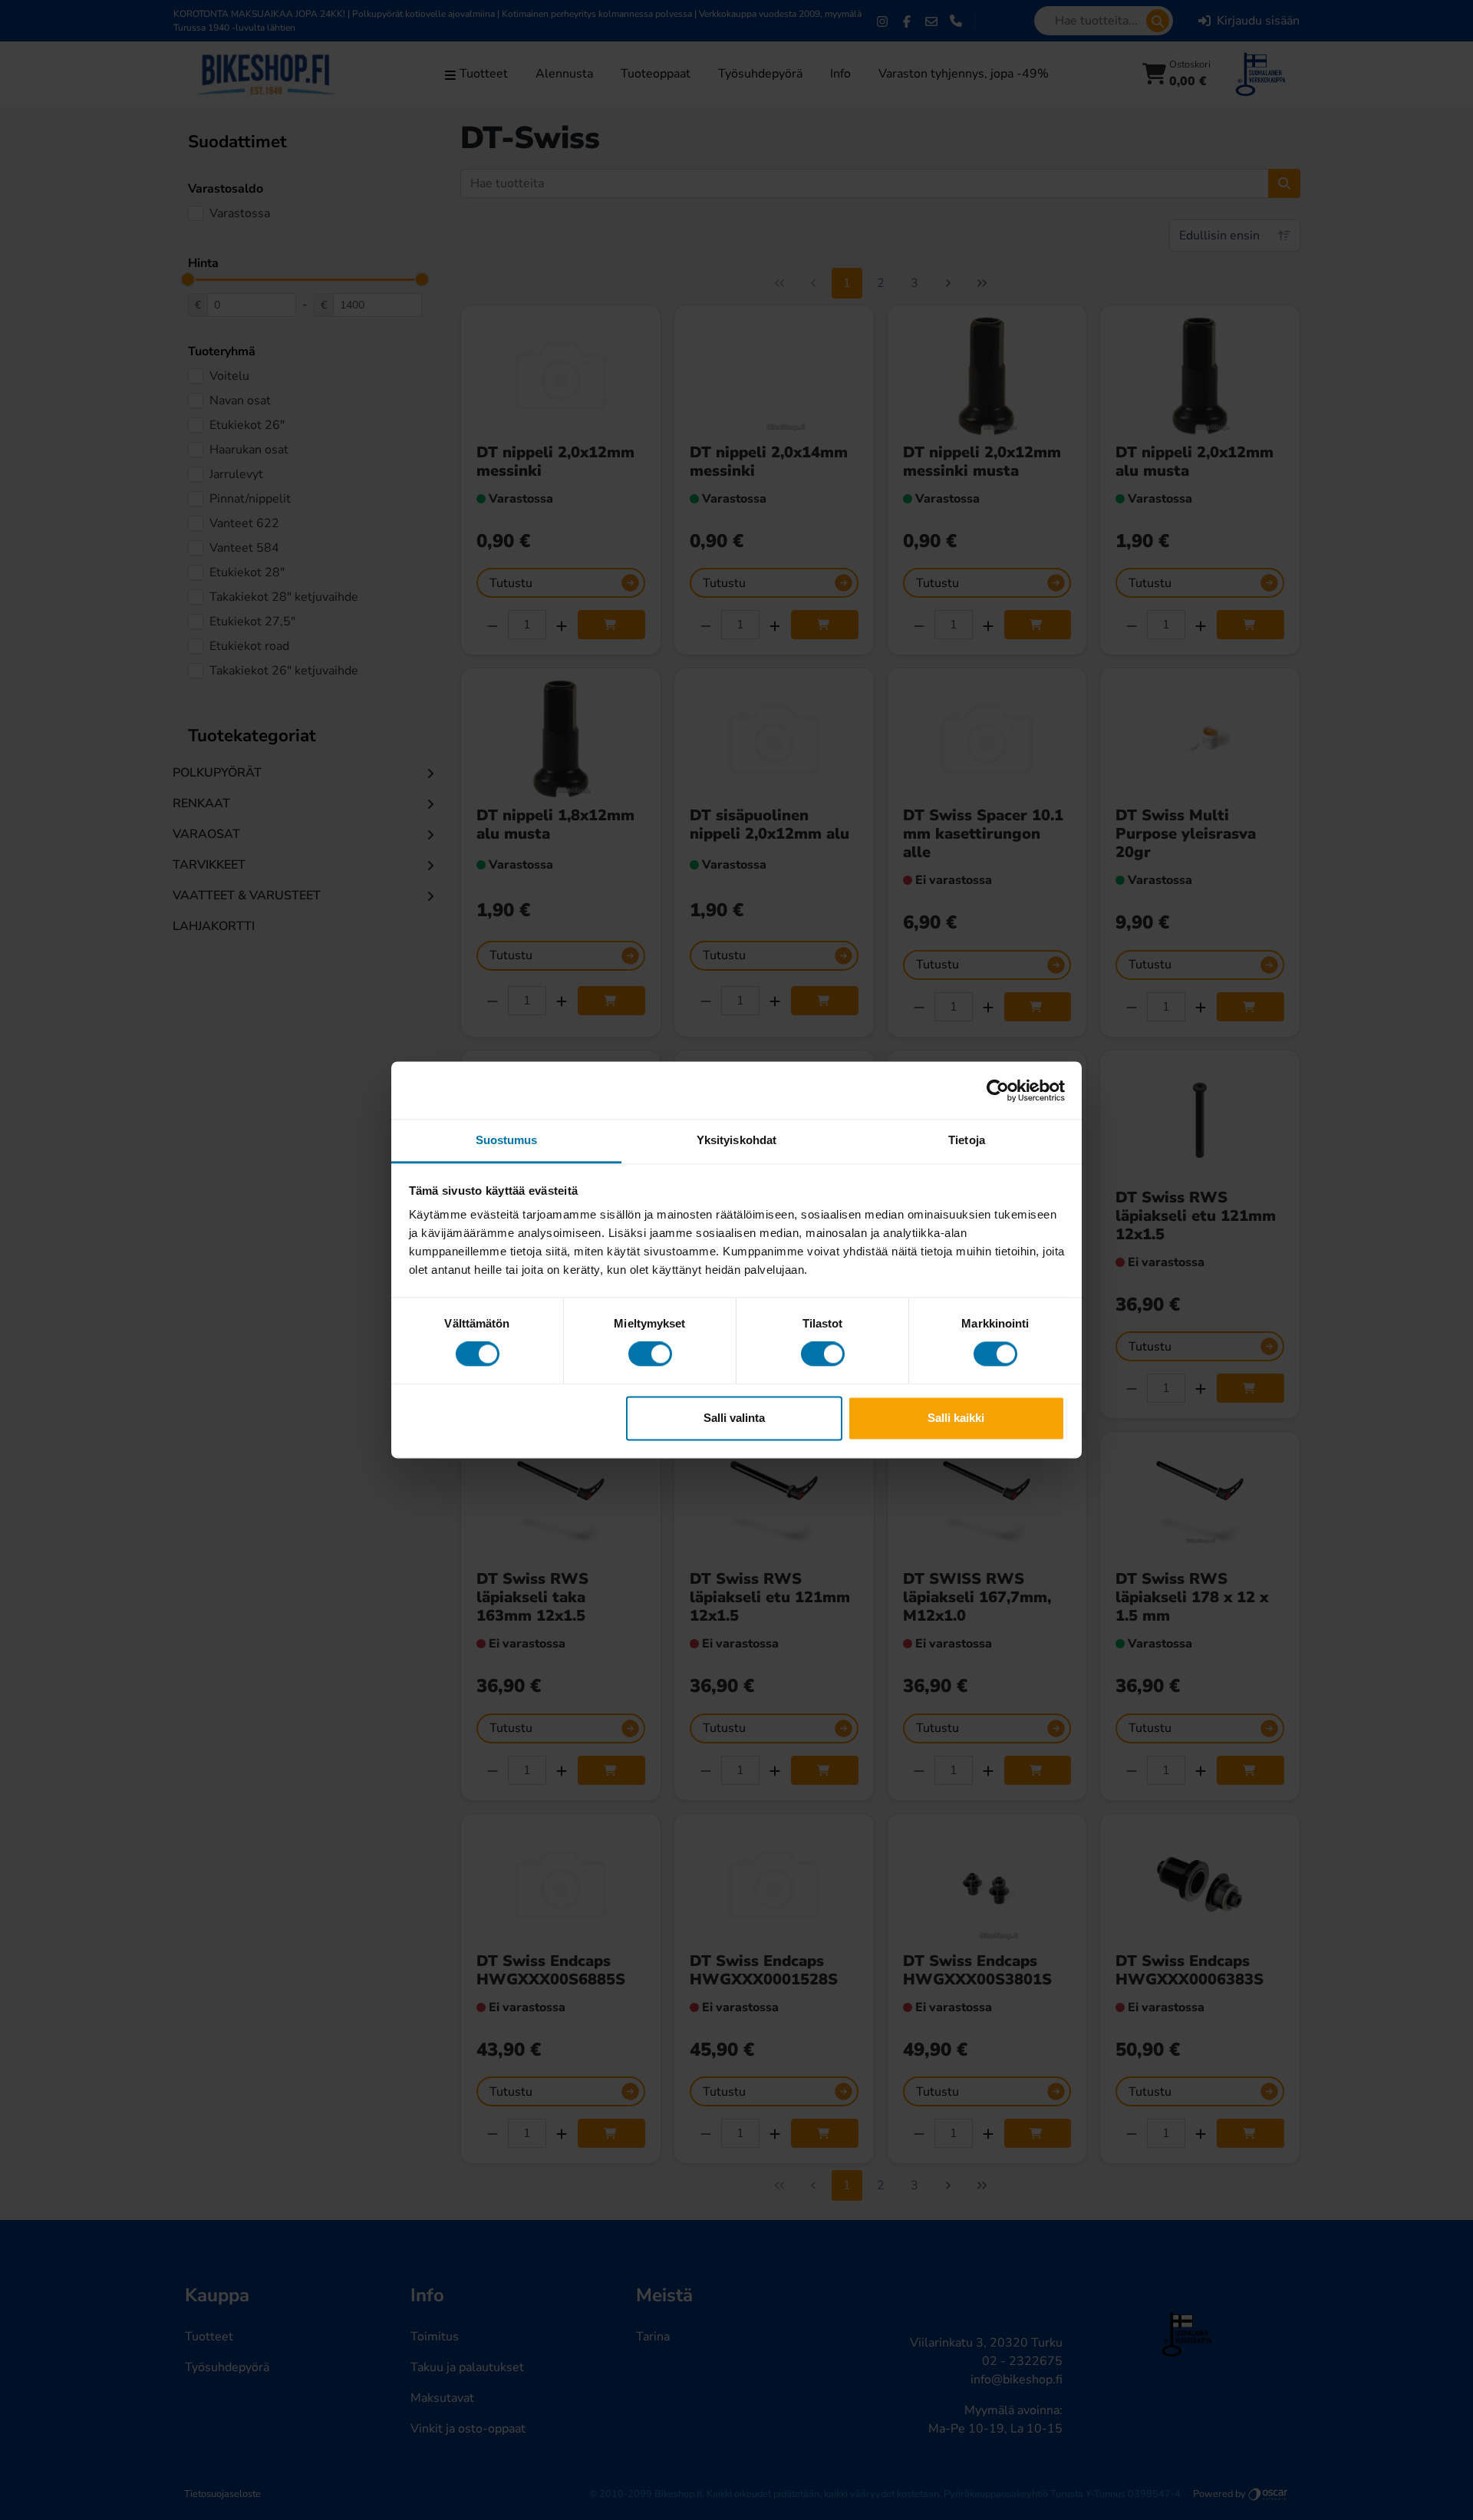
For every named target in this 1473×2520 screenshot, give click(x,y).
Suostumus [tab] (507, 1140)
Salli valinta (734, 1418)
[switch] (650, 1354)
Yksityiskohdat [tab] (736, 1140)
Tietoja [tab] (967, 1140)
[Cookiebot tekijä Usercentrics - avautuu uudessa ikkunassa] (998, 1090)
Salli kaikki (956, 1418)
